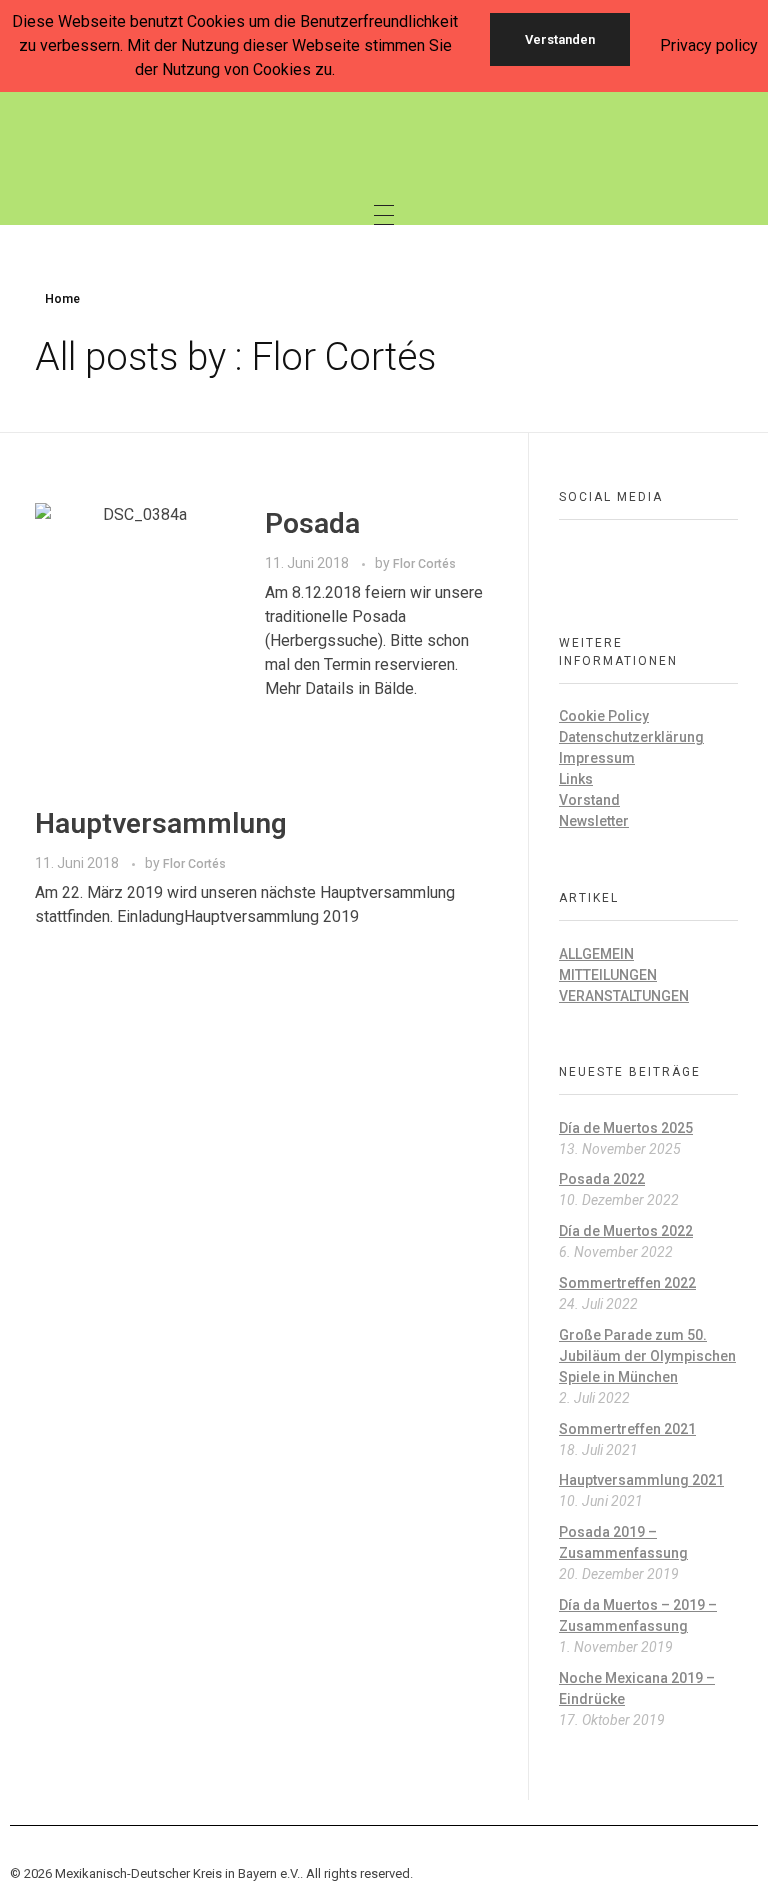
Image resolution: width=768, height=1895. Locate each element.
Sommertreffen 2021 (627, 1429)
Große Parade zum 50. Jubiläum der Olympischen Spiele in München (647, 1356)
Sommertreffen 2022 (627, 1283)
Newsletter (594, 821)
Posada (312, 523)
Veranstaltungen (624, 996)
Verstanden (560, 39)
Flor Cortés (424, 564)
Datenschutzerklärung (631, 737)
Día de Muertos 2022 (626, 1231)
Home (62, 299)
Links (576, 779)
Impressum (597, 758)
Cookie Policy (604, 716)
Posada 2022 (602, 1179)
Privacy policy (709, 45)
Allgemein (596, 954)
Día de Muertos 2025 (626, 1128)
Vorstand (589, 800)
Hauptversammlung (161, 823)
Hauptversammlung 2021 (641, 1480)
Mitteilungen (608, 975)
